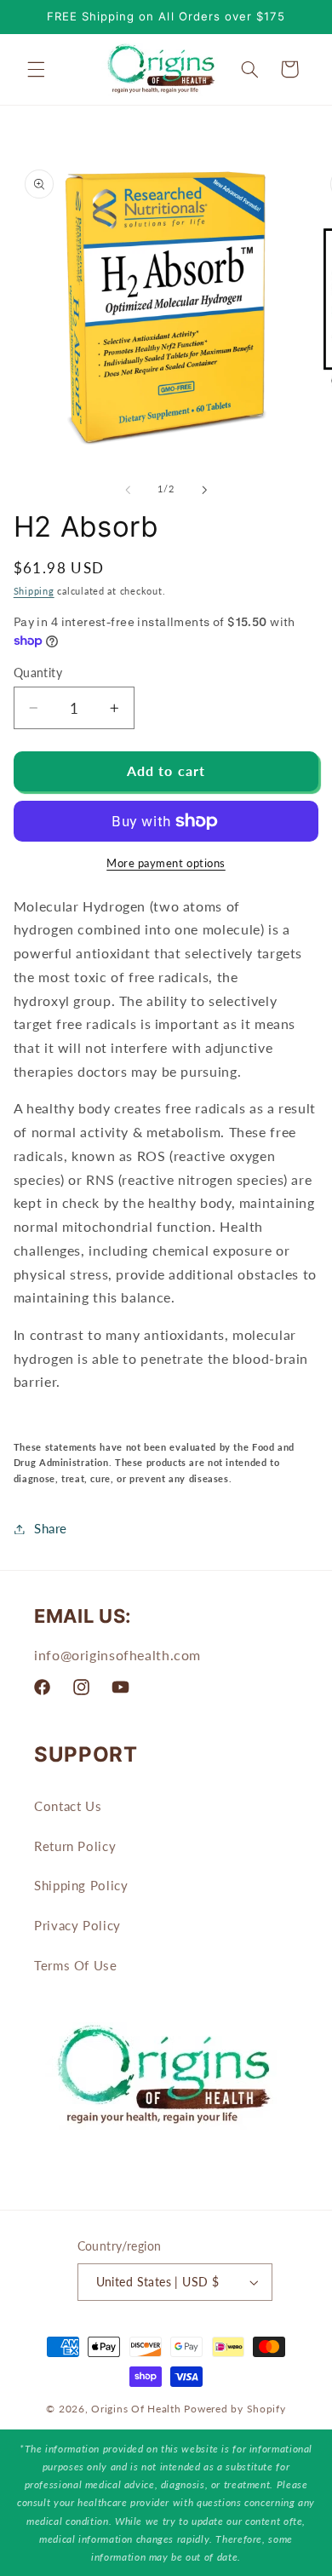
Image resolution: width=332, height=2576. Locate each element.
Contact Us (68, 1806)
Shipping (34, 591)
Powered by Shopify (235, 2409)
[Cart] (289, 69)
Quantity (38, 673)
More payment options (166, 863)
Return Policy (75, 1846)
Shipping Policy (81, 1885)
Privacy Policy (77, 1925)
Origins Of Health (136, 2409)
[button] (36, 69)
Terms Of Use (76, 1965)
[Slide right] (204, 490)
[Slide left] (128, 490)
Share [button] (51, 1528)
